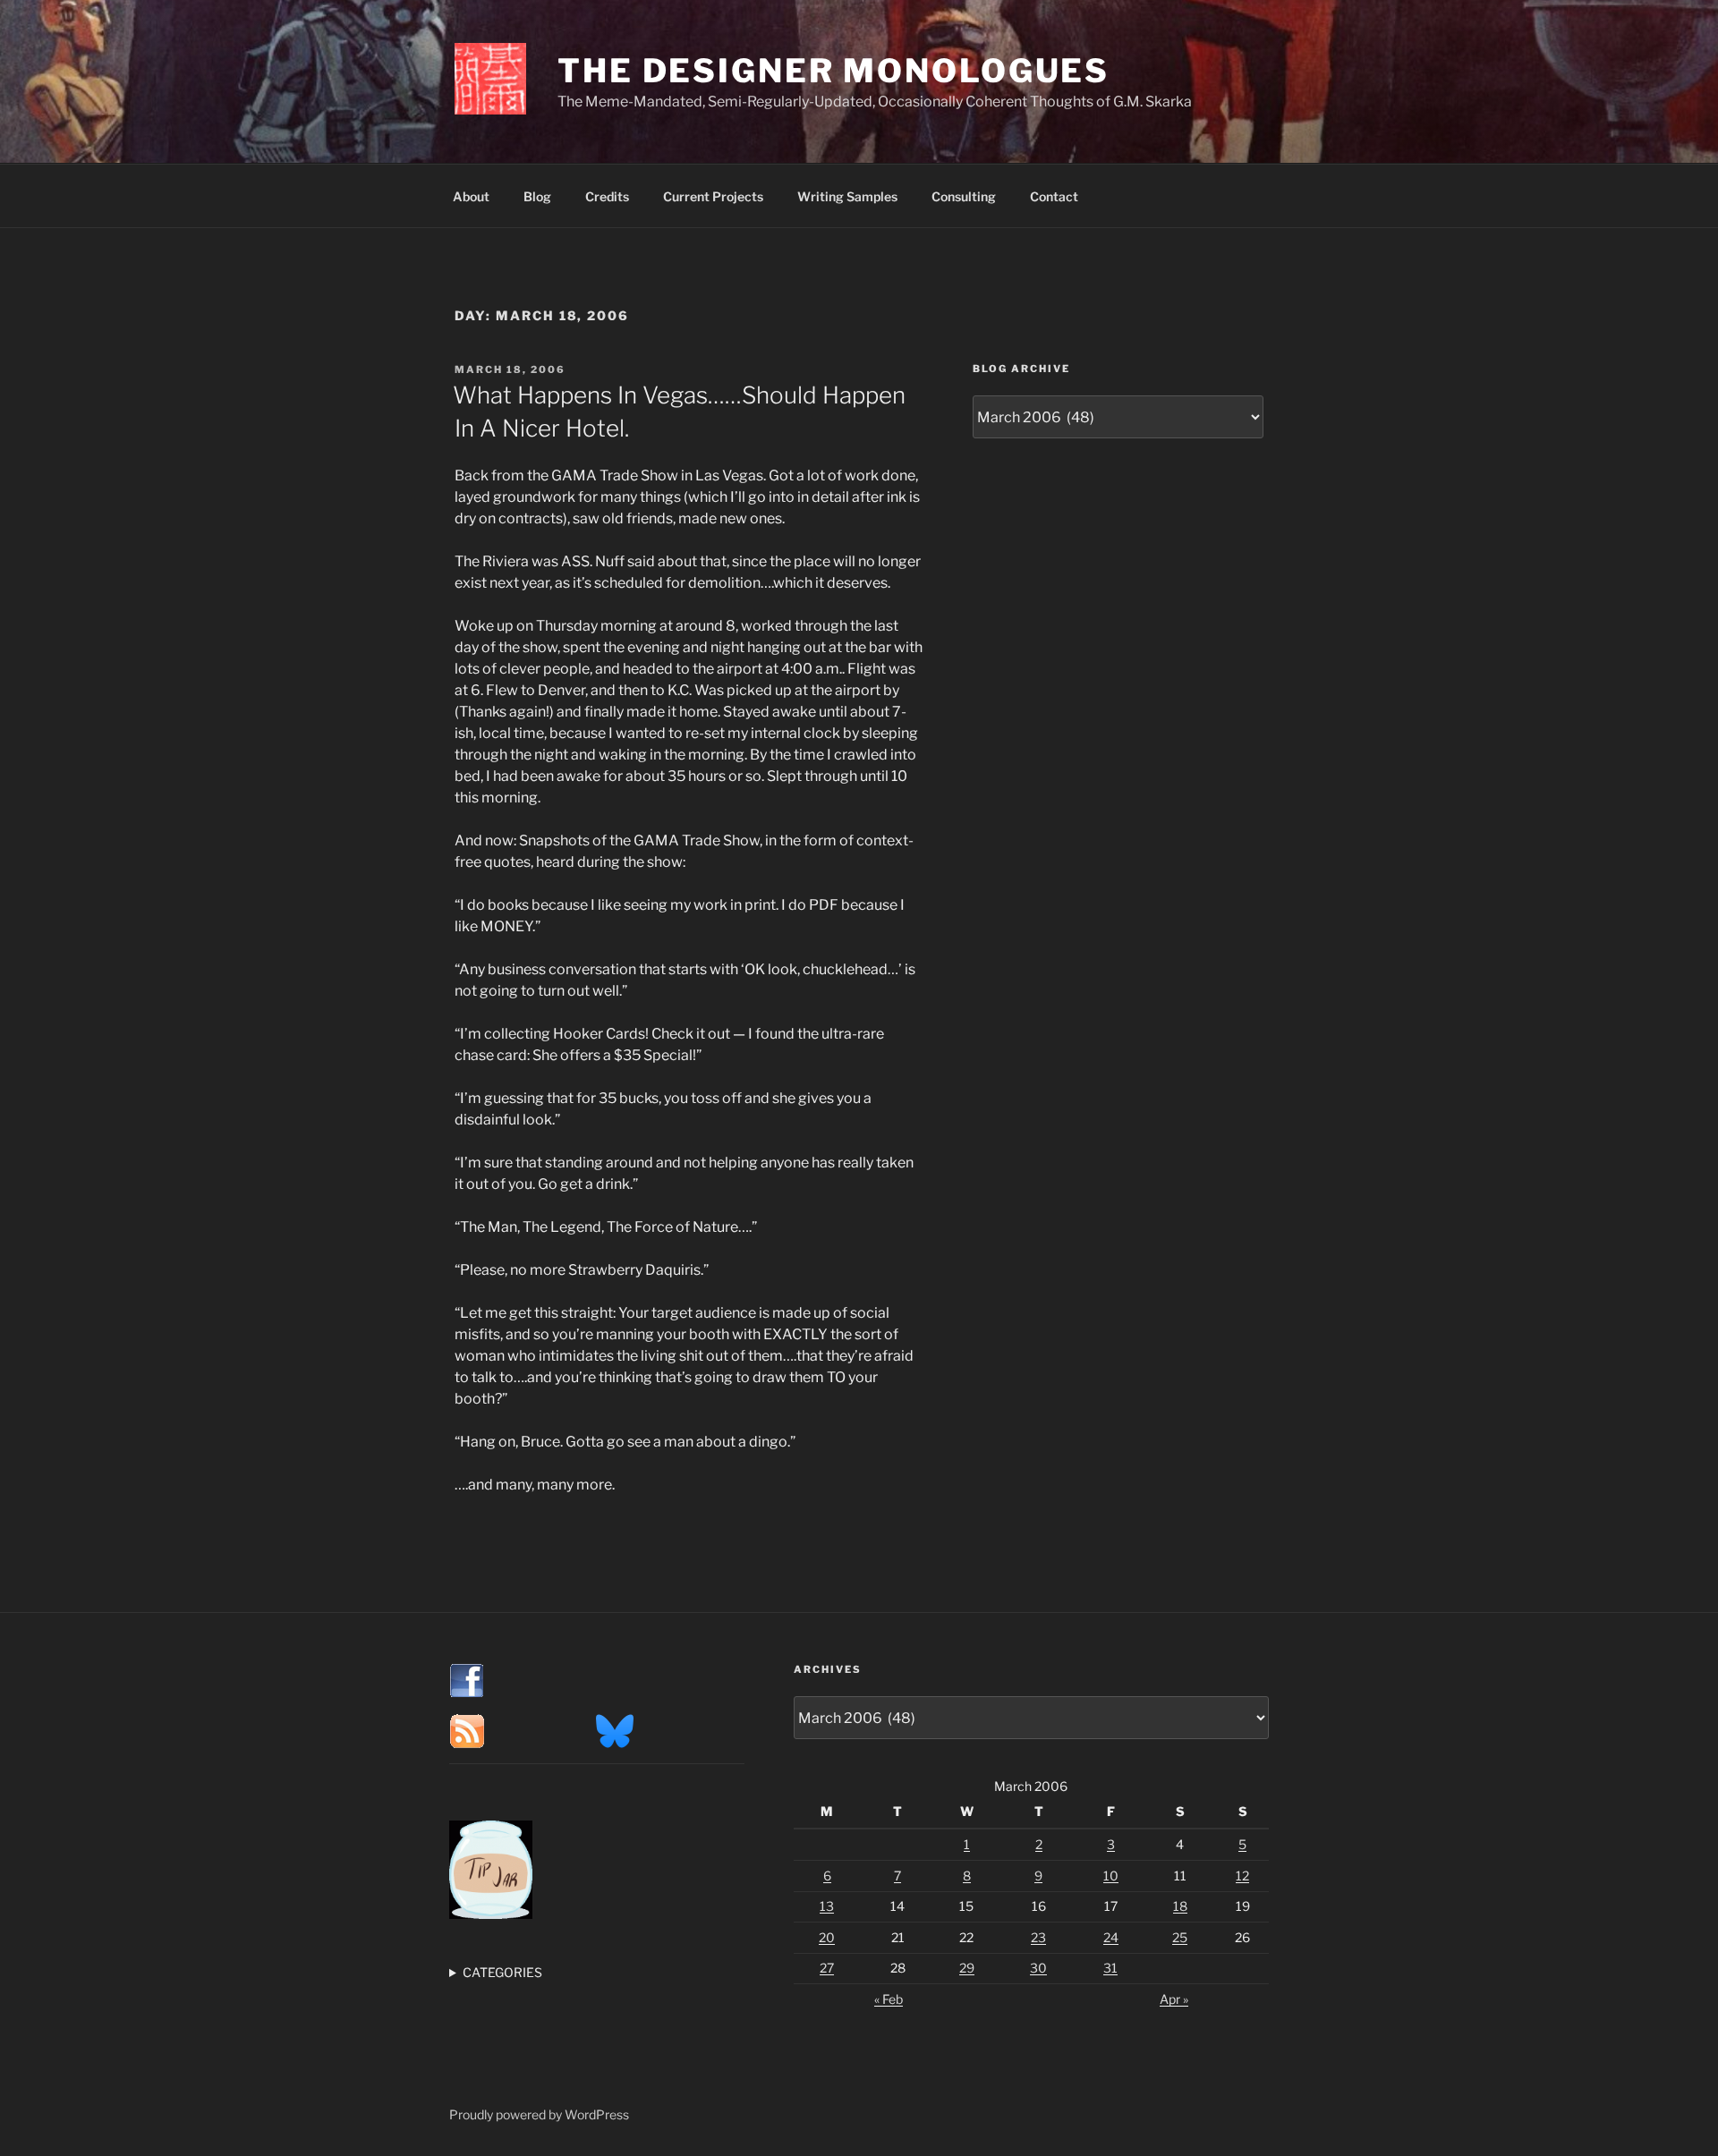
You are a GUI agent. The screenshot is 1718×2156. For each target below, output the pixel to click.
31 (1110, 1968)
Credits (607, 196)
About (471, 196)
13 (827, 1906)
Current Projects (713, 196)
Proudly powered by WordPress (539, 2114)
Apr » (1174, 1999)
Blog (537, 196)
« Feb (889, 1999)
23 (1038, 1937)
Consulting (964, 196)
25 (1180, 1937)
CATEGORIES (502, 1972)
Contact (1054, 196)
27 (827, 1968)
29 (967, 1968)
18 (1180, 1906)
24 (1111, 1937)
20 (827, 1937)
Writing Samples (847, 196)
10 (1111, 1876)
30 (1038, 1968)
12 (1242, 1876)
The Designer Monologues (833, 71)
